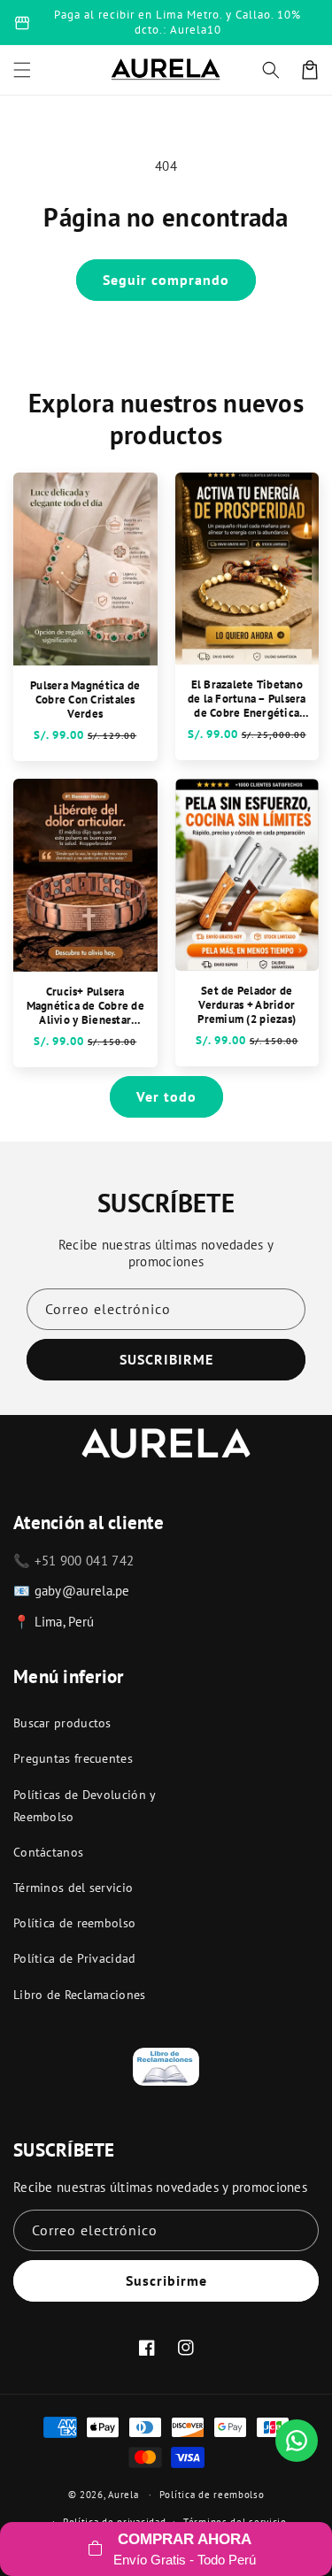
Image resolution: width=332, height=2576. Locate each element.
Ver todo (166, 1096)
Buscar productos (62, 1723)
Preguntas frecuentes (73, 1758)
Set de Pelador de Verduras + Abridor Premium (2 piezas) (247, 1005)
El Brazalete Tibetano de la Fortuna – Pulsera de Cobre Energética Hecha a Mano (247, 699)
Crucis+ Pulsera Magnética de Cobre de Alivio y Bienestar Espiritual (85, 1006)
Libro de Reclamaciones (80, 1995)
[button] (271, 70)
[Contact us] (297, 2441)
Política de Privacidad (75, 1958)
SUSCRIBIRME (166, 1359)
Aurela (123, 2495)
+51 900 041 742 (85, 1561)
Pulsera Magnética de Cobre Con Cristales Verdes (85, 700)
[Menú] (22, 70)
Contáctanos (48, 1852)
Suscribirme (166, 2280)
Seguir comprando (166, 280)
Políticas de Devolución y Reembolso (85, 1806)
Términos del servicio (73, 1888)
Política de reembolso (74, 1923)
